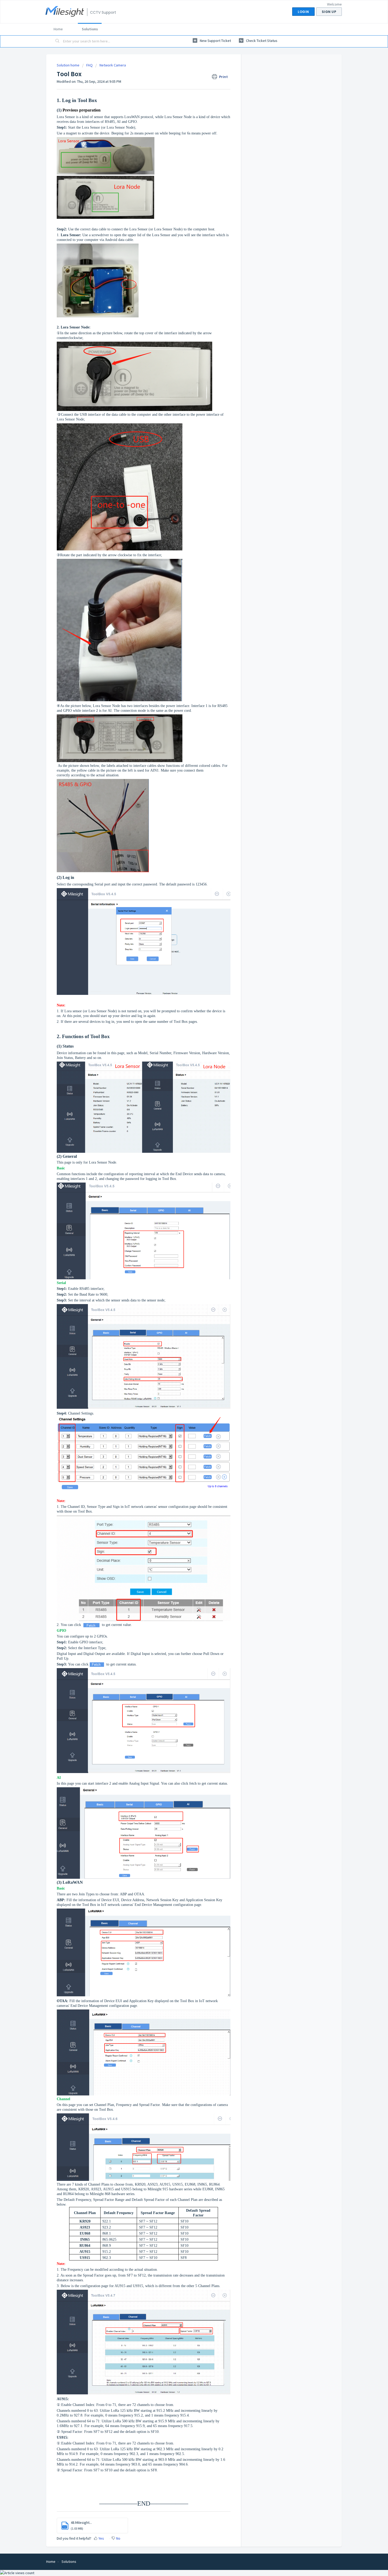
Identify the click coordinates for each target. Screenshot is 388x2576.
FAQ (89, 65)
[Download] (184, 1264)
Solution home (68, 65)
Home (58, 29)
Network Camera (113, 65)
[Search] (58, 41)
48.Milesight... (81, 2522)
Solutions (90, 29)
